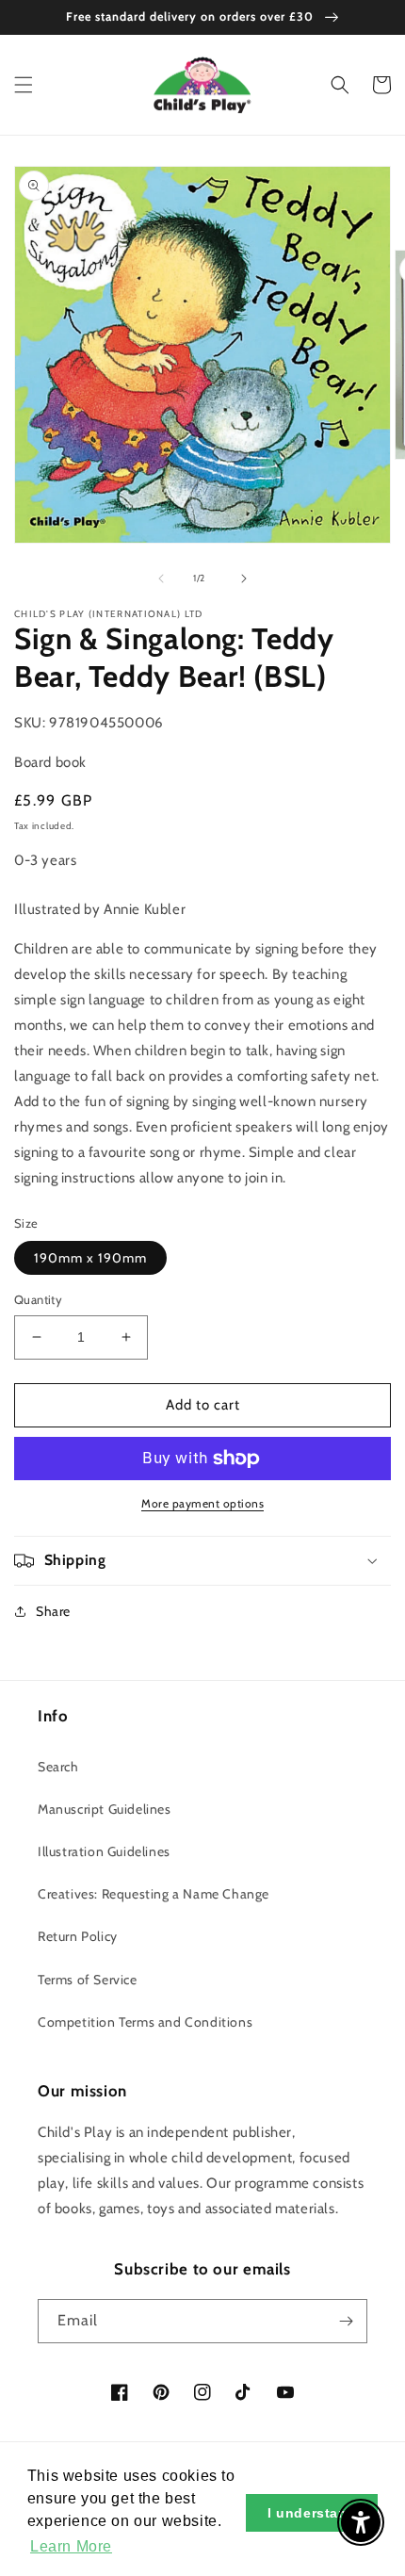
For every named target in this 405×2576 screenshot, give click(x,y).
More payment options (202, 1503)
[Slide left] (161, 579)
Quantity (38, 1299)
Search (58, 1767)
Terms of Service (88, 1980)
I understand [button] (312, 2513)
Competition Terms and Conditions (145, 2022)
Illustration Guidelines (104, 1851)
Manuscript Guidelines (105, 1809)
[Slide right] (244, 579)
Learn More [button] (71, 2546)
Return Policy (78, 1936)
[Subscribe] (346, 2321)
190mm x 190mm (90, 1258)
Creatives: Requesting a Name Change (154, 1894)
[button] (24, 85)
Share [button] (53, 1611)
